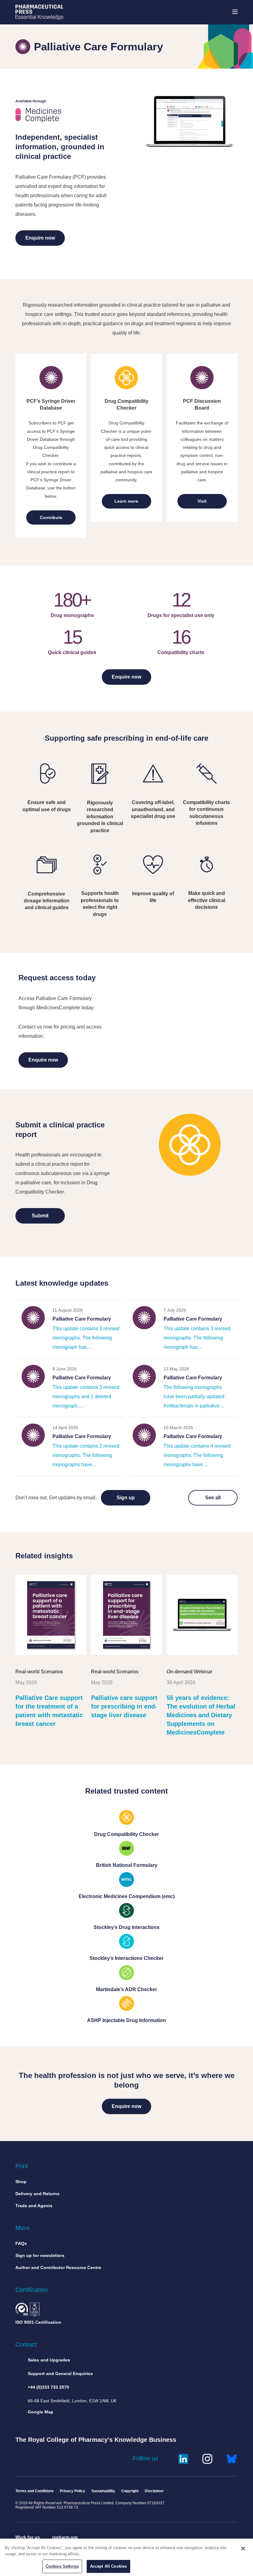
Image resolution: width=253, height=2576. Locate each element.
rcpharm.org (65, 2537)
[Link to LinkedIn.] (183, 2458)
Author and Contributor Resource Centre (58, 2267)
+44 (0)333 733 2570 (48, 2387)
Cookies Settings (62, 2566)
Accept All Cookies (108, 2566)
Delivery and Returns (37, 2194)
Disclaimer (154, 2491)
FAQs (21, 2243)
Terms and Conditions (35, 2491)
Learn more (126, 501)
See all (213, 1498)
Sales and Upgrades (49, 2360)
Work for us (28, 2537)
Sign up (126, 1498)
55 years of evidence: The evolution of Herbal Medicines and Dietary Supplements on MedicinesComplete (201, 1715)
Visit (202, 501)
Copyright (130, 2491)
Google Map (41, 2412)
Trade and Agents (34, 2206)
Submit (40, 1216)
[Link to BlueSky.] (232, 2458)
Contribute (51, 517)
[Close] (243, 2548)
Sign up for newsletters (40, 2255)
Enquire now (40, 238)
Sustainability (103, 2491)
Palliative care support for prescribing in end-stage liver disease (124, 1706)
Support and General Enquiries (60, 2374)
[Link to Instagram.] (207, 2458)
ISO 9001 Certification (38, 2322)
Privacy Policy (73, 2491)
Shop (21, 2182)
